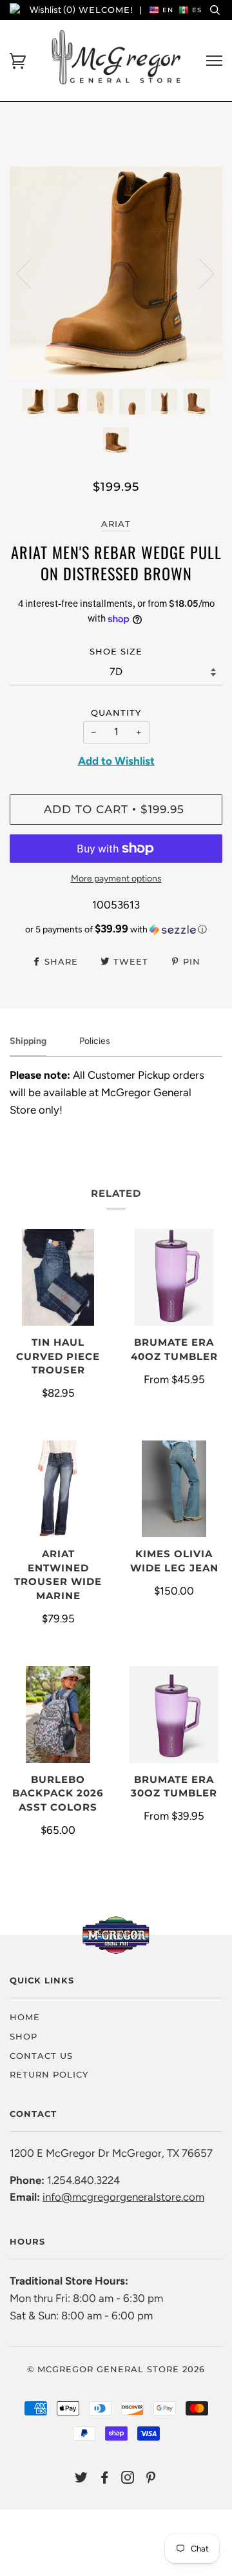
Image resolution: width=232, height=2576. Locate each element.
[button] (116, 929)
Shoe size (116, 651)
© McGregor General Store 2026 (116, 2369)
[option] (116, 273)
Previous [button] (32, 273)
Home (25, 2017)
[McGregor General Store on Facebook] (105, 2479)
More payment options (116, 879)
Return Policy (49, 2074)
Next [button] (199, 273)
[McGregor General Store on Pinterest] (151, 2479)
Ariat (116, 524)
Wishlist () (53, 10)
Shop (24, 2036)
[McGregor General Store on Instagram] (128, 2479)
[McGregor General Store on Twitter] (82, 2479)
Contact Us (41, 2056)
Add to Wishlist (116, 761)
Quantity (116, 713)
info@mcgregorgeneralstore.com (123, 2197)
